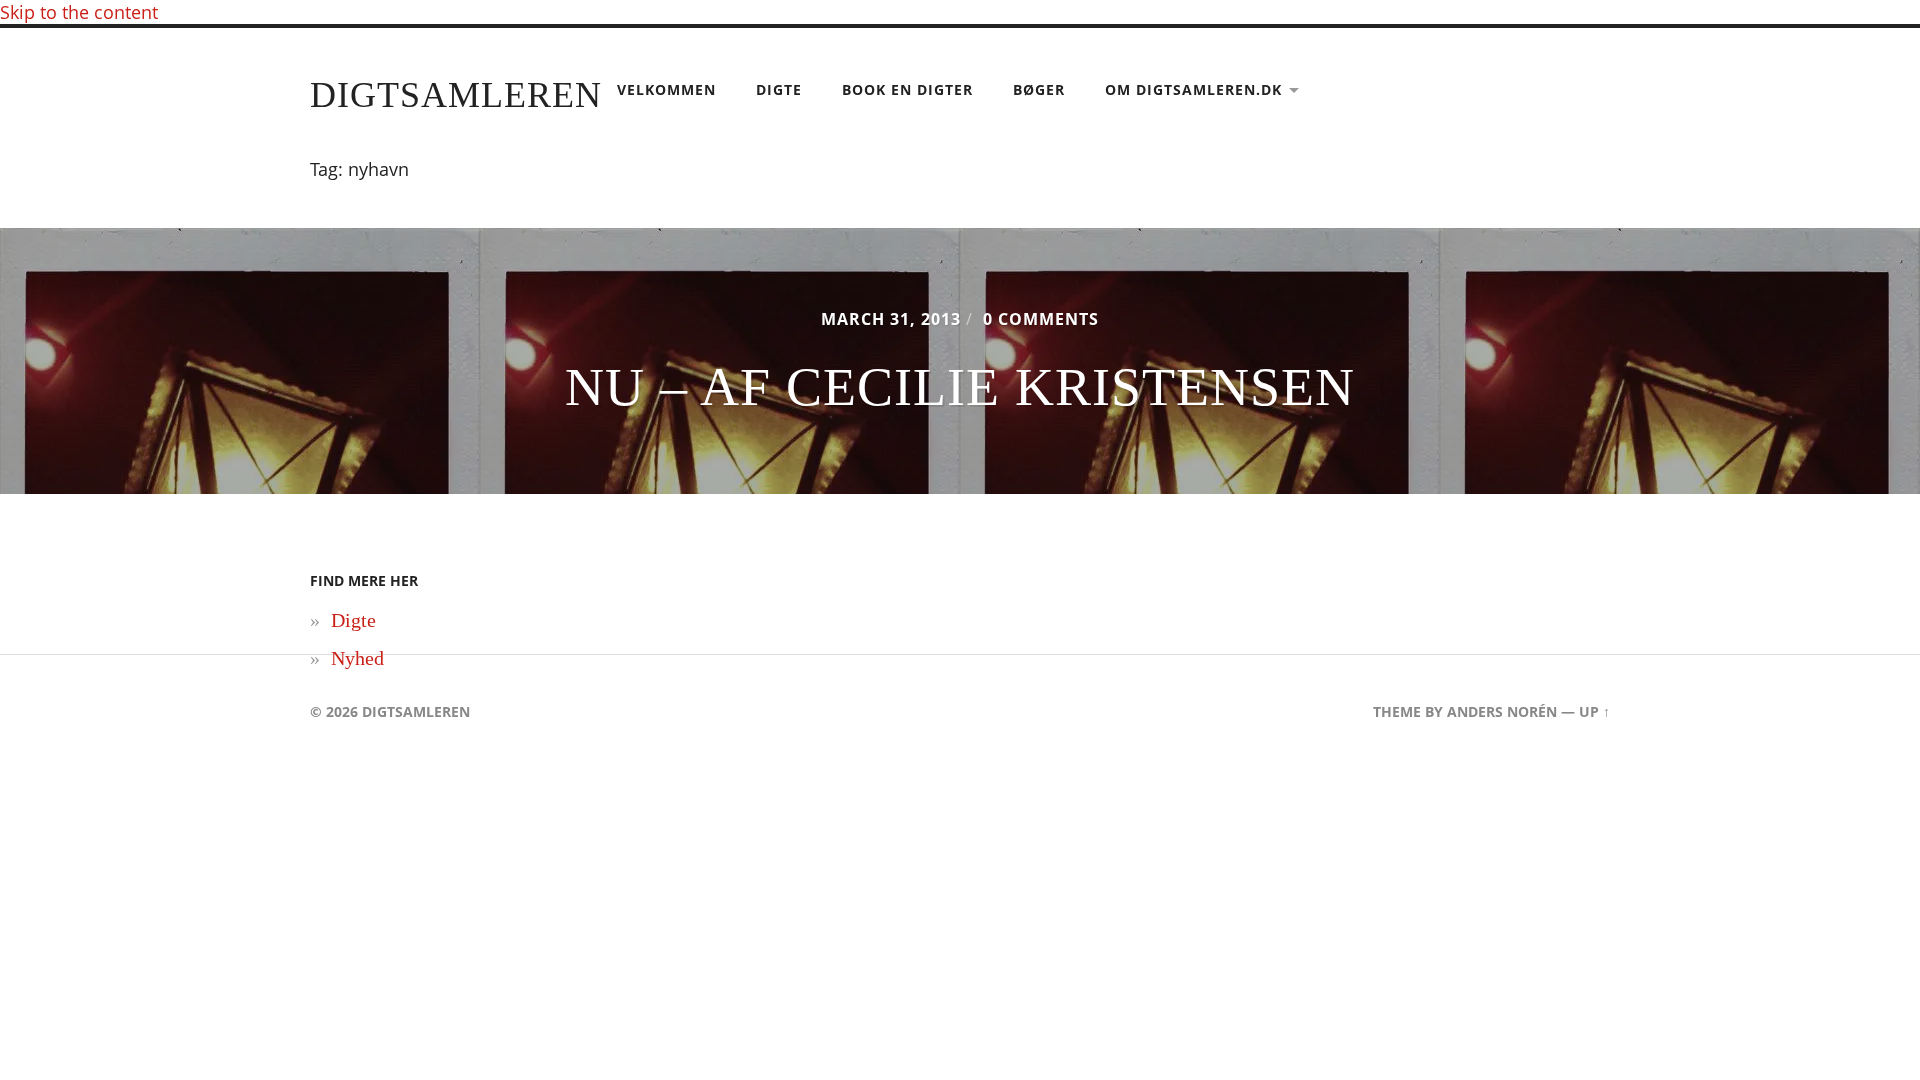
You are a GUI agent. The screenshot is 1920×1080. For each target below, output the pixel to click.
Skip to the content (79, 12)
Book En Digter (907, 89)
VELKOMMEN (666, 89)
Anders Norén (1502, 711)
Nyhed (357, 658)
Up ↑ (1594, 711)
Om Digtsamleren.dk (1193, 89)
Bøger (1039, 89)
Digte (779, 89)
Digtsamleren (456, 95)
